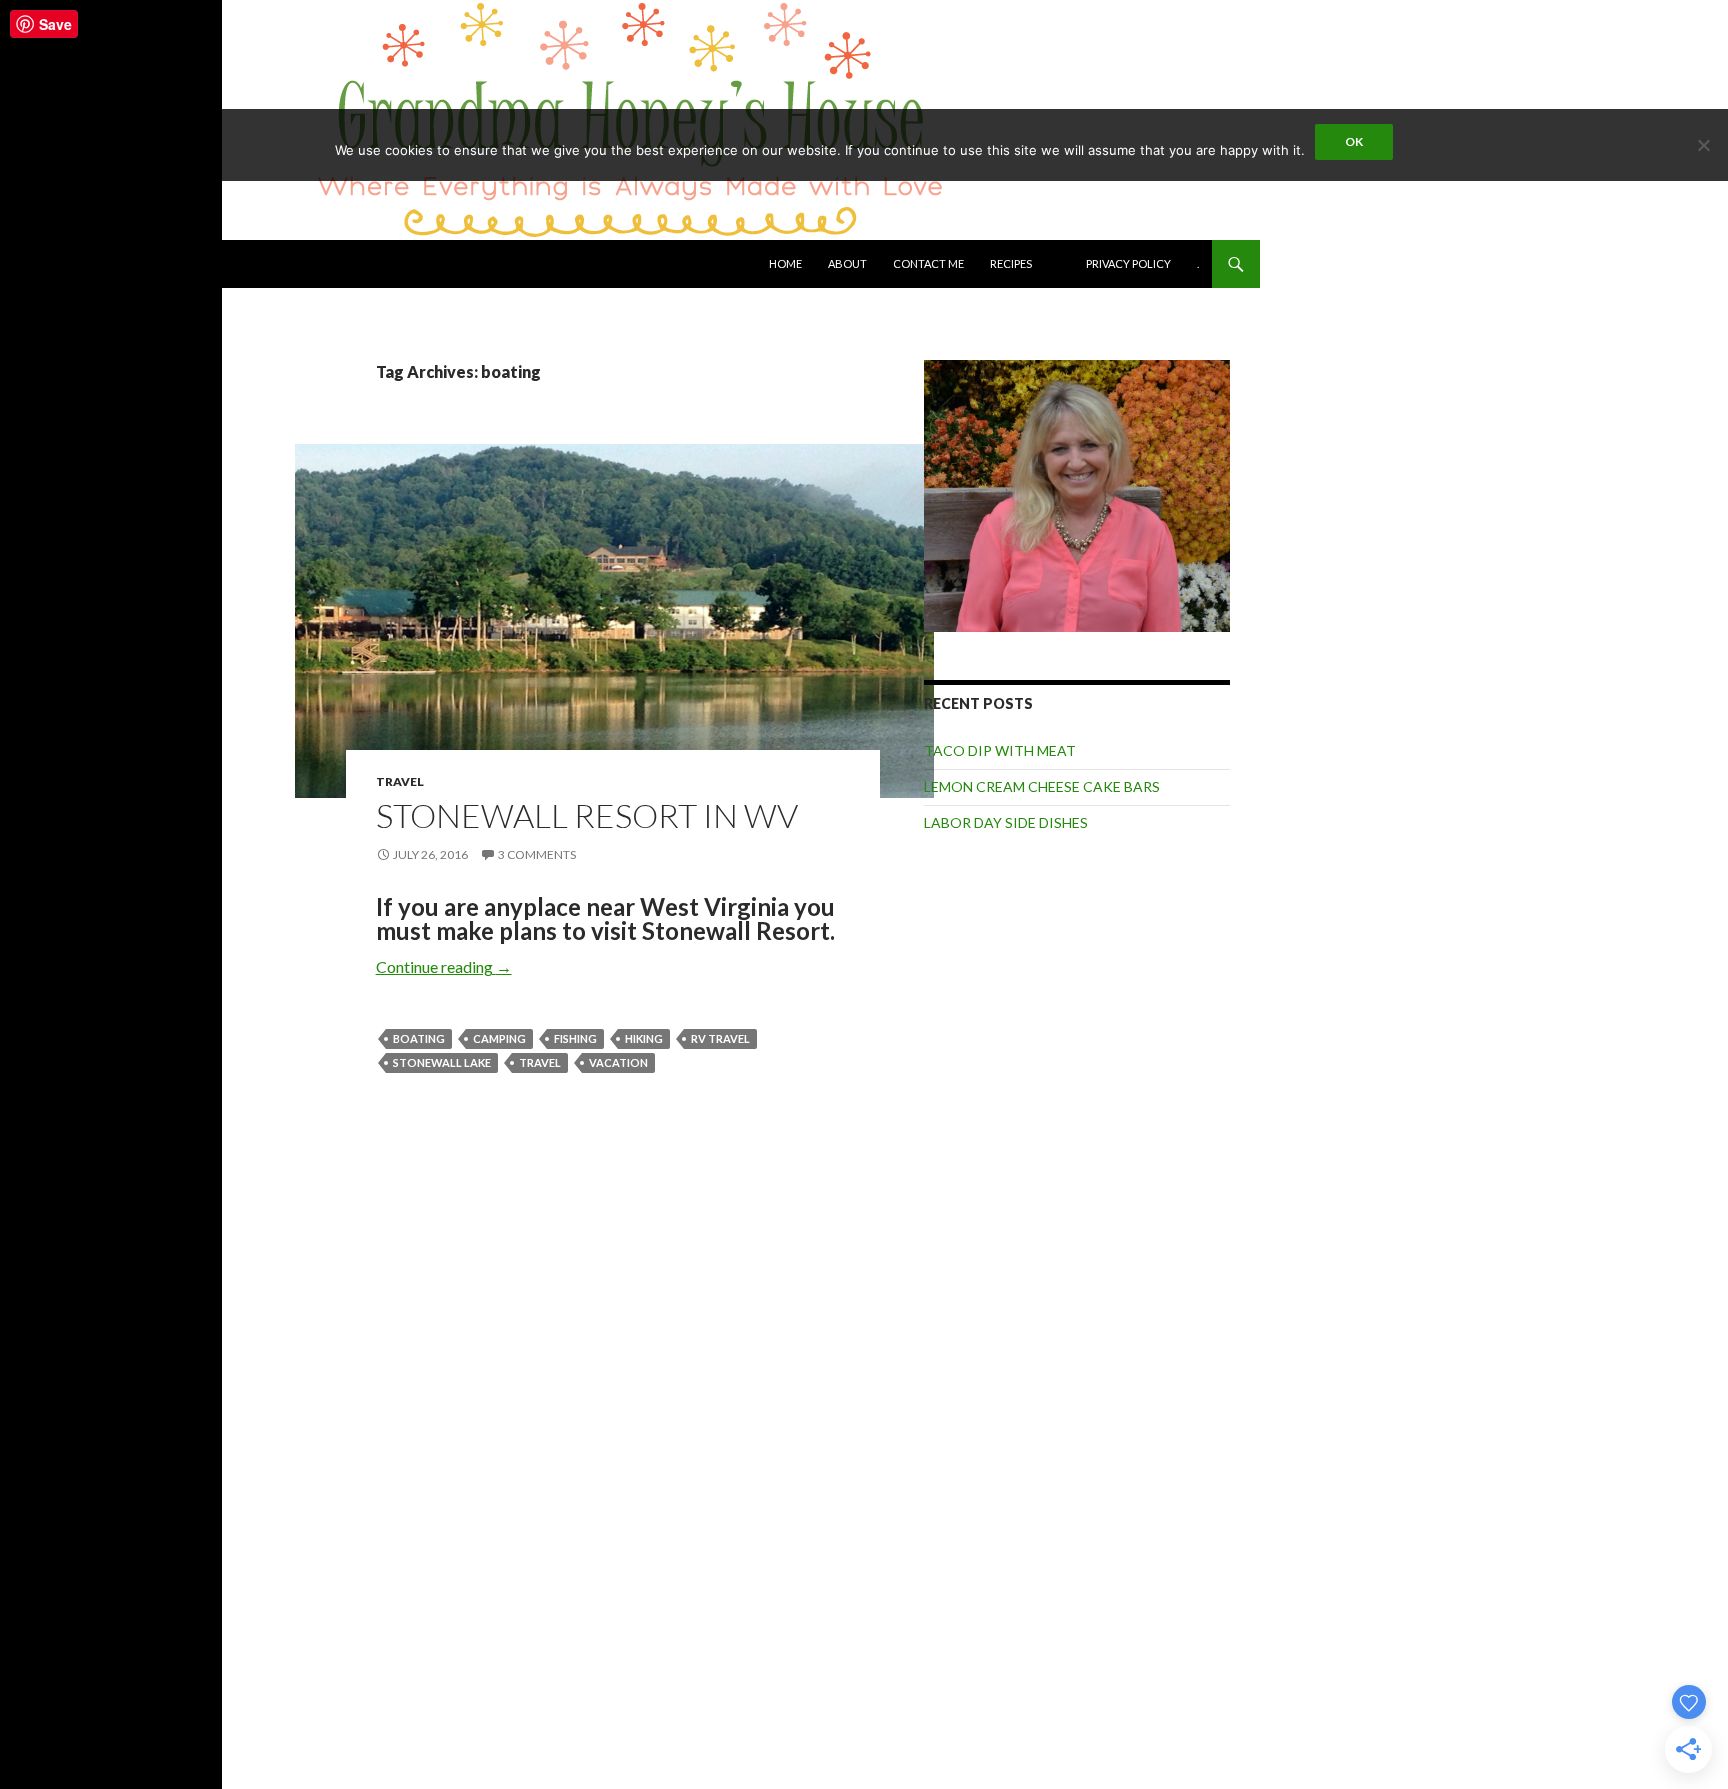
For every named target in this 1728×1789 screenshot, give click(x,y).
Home (785, 263)
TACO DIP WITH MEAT (1000, 750)
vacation (618, 1062)
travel (540, 1062)
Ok (1354, 141)
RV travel (720, 1038)
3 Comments (537, 854)
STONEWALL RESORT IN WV (587, 815)
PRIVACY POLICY (1128, 263)
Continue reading (444, 966)
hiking (644, 1038)
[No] (1703, 145)
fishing (575, 1038)
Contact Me (928, 263)
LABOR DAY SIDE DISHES (1006, 822)
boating (419, 1038)
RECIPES (1011, 263)
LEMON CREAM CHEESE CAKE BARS (1042, 786)
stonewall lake (442, 1062)
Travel (400, 781)
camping (499, 1038)
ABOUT (847, 263)
